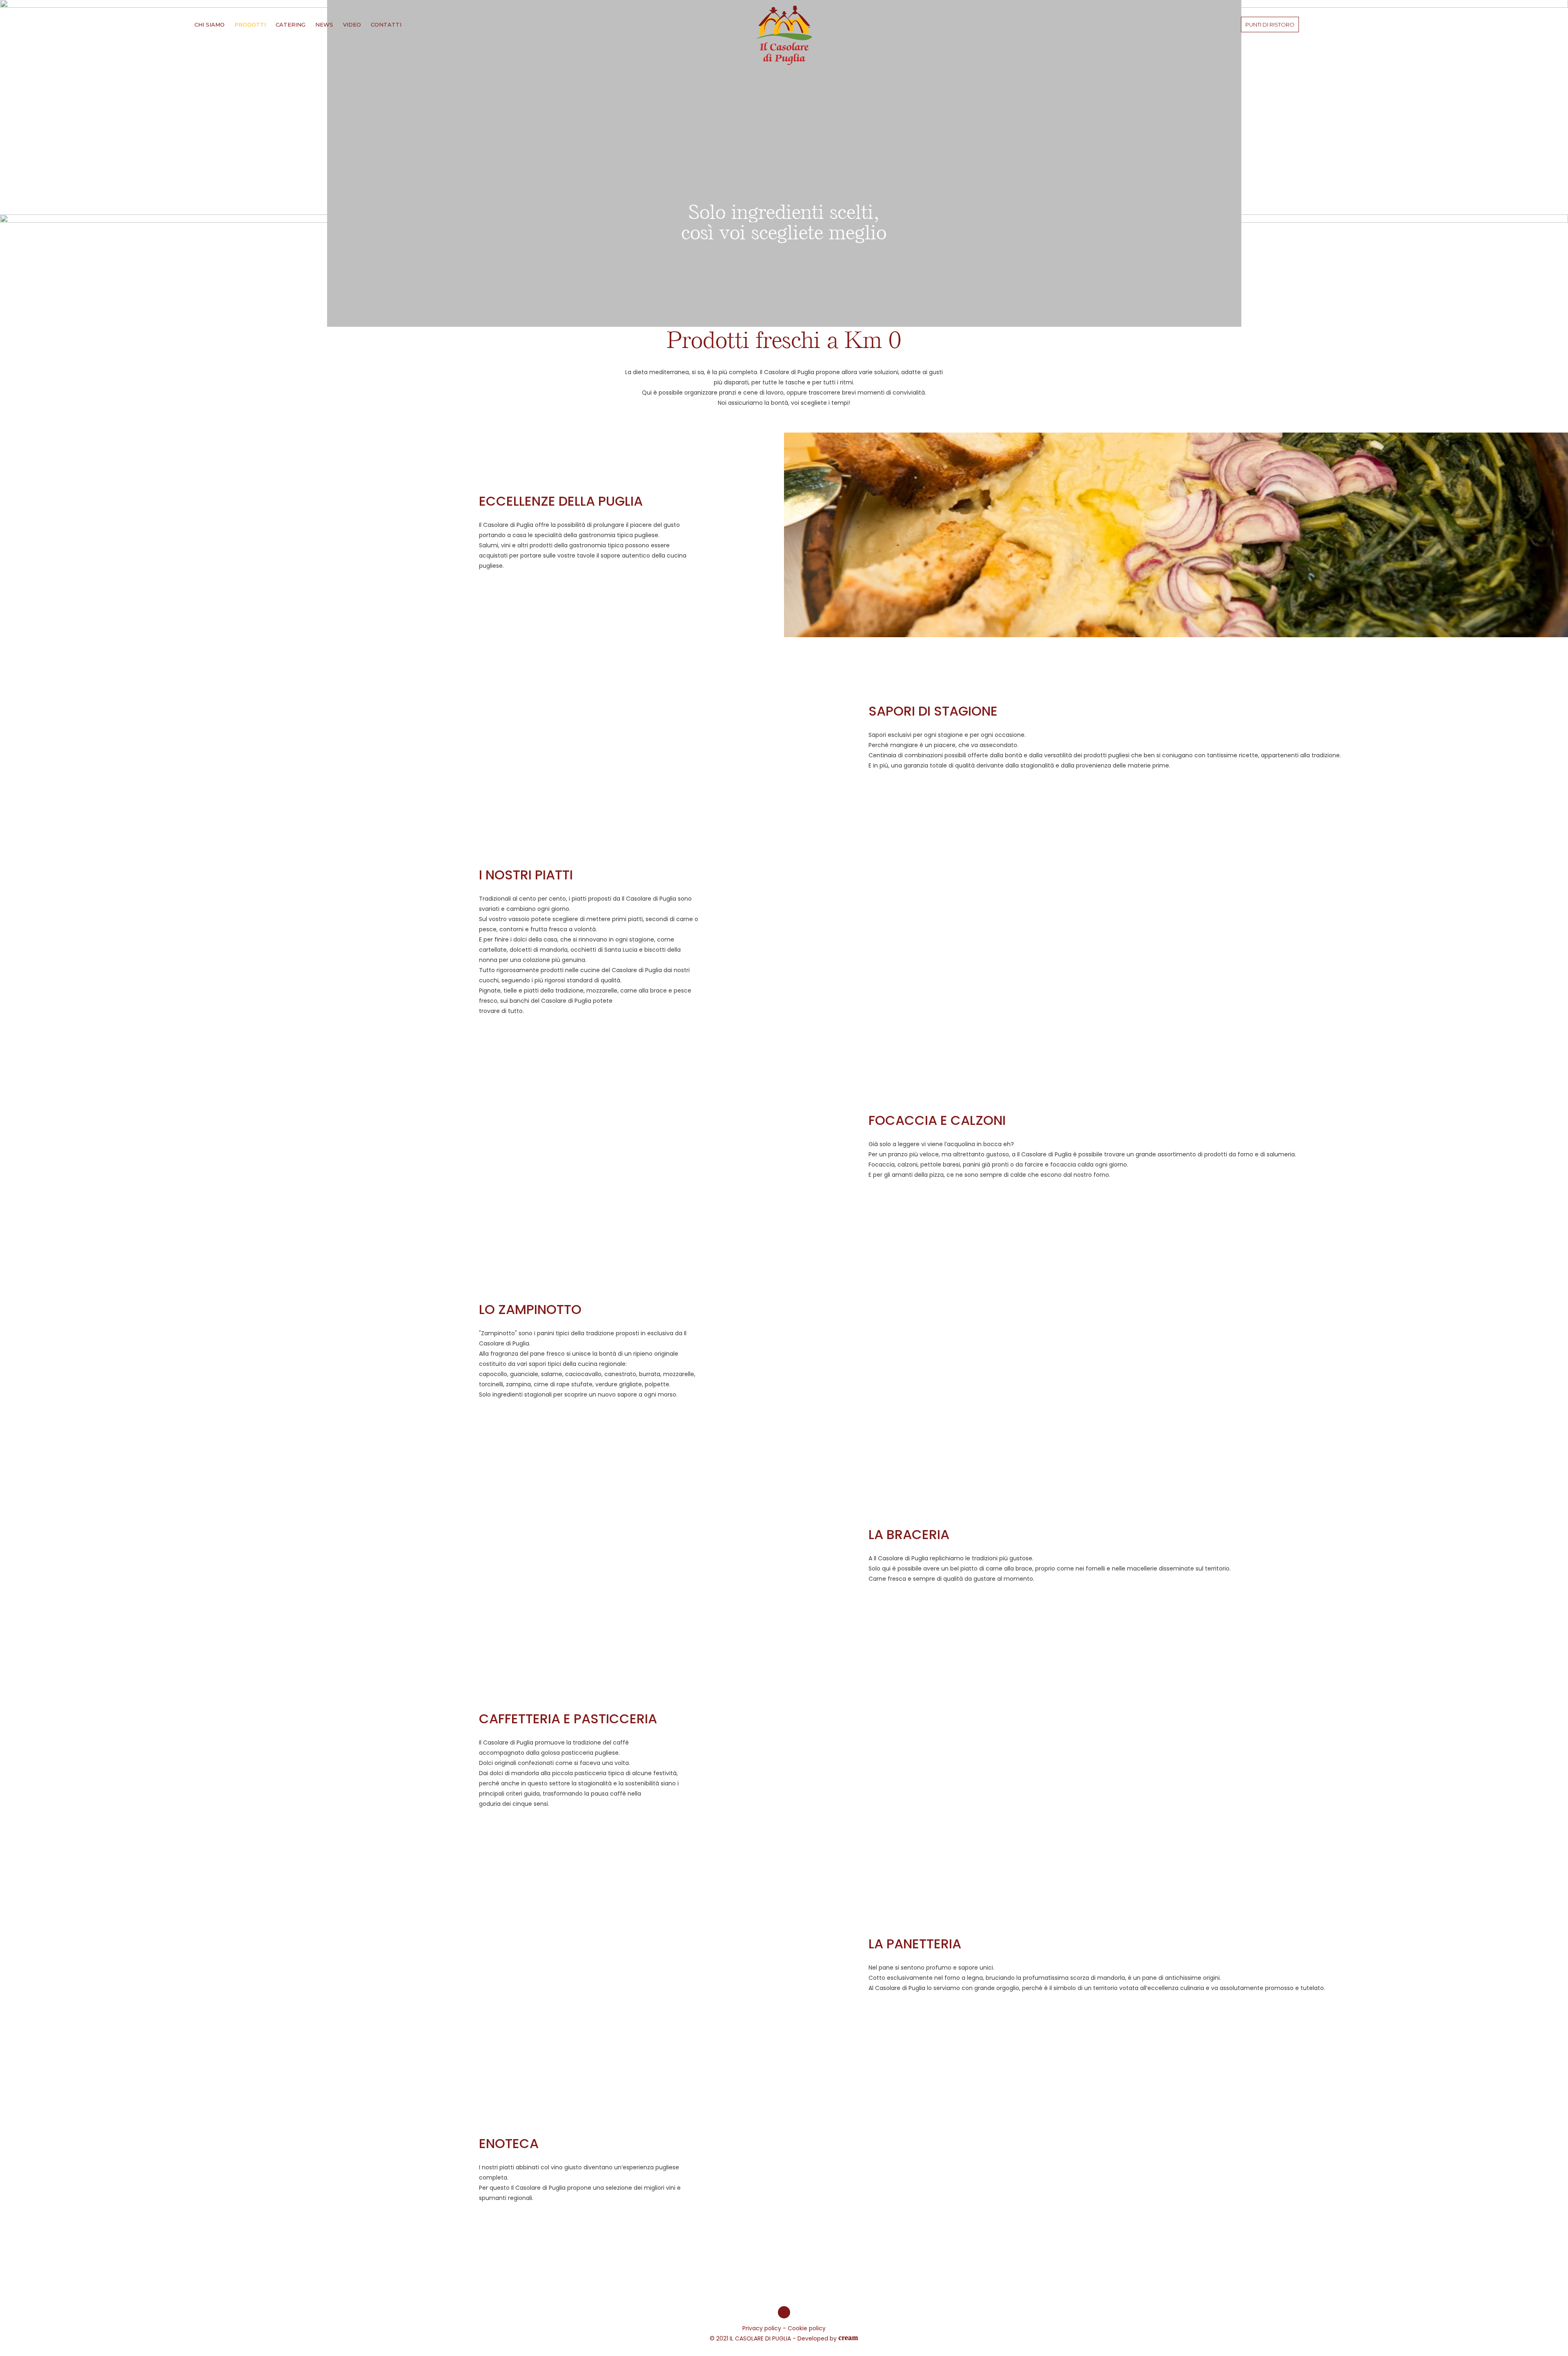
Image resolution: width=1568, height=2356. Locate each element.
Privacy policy (762, 2328)
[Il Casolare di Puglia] (784, 35)
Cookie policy (807, 2328)
